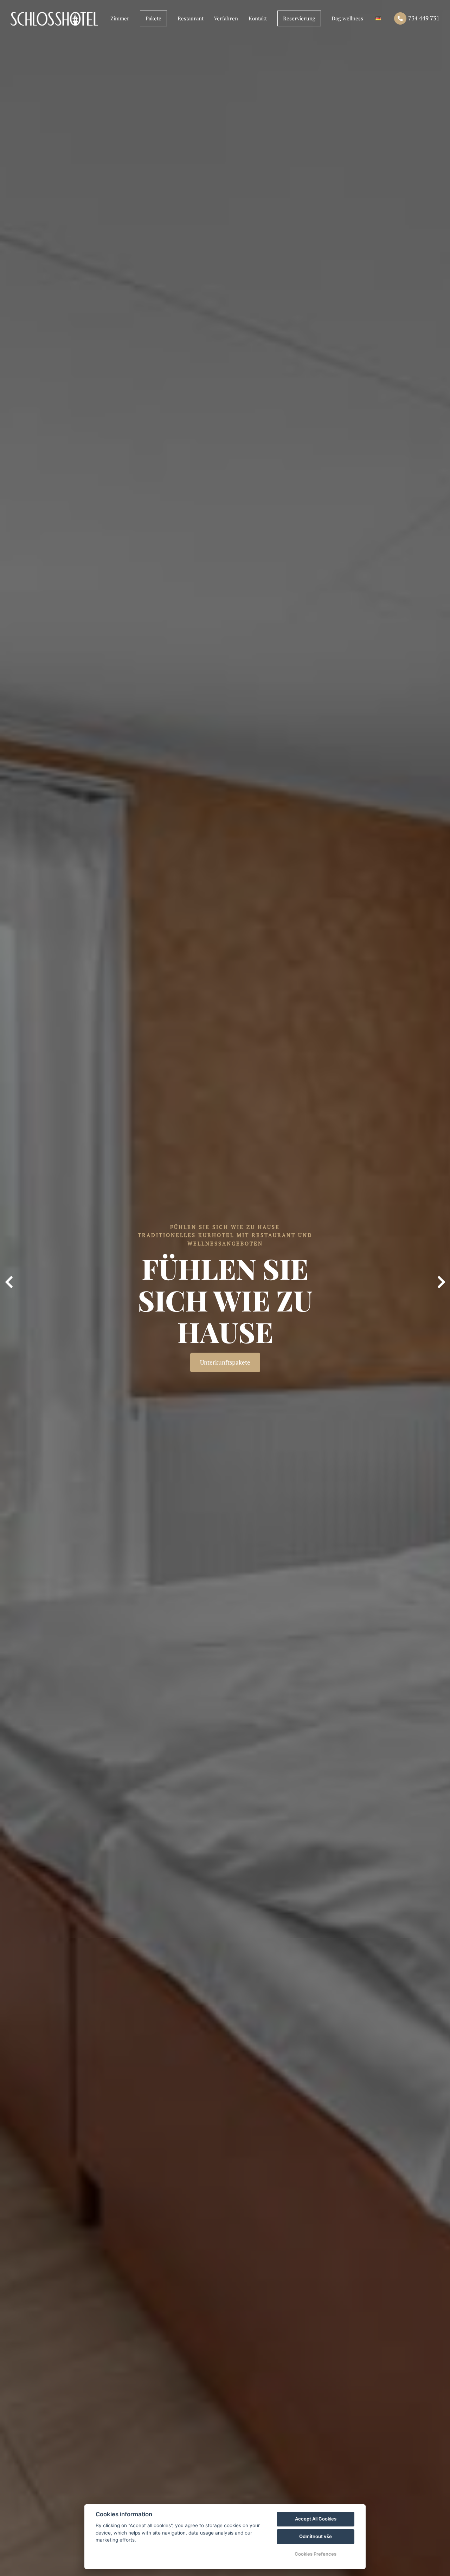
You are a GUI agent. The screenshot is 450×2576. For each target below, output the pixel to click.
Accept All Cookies (316, 2519)
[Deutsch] (378, 18)
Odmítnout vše (316, 2536)
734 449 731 (424, 18)
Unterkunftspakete (225, 1362)
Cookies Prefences (316, 2554)
